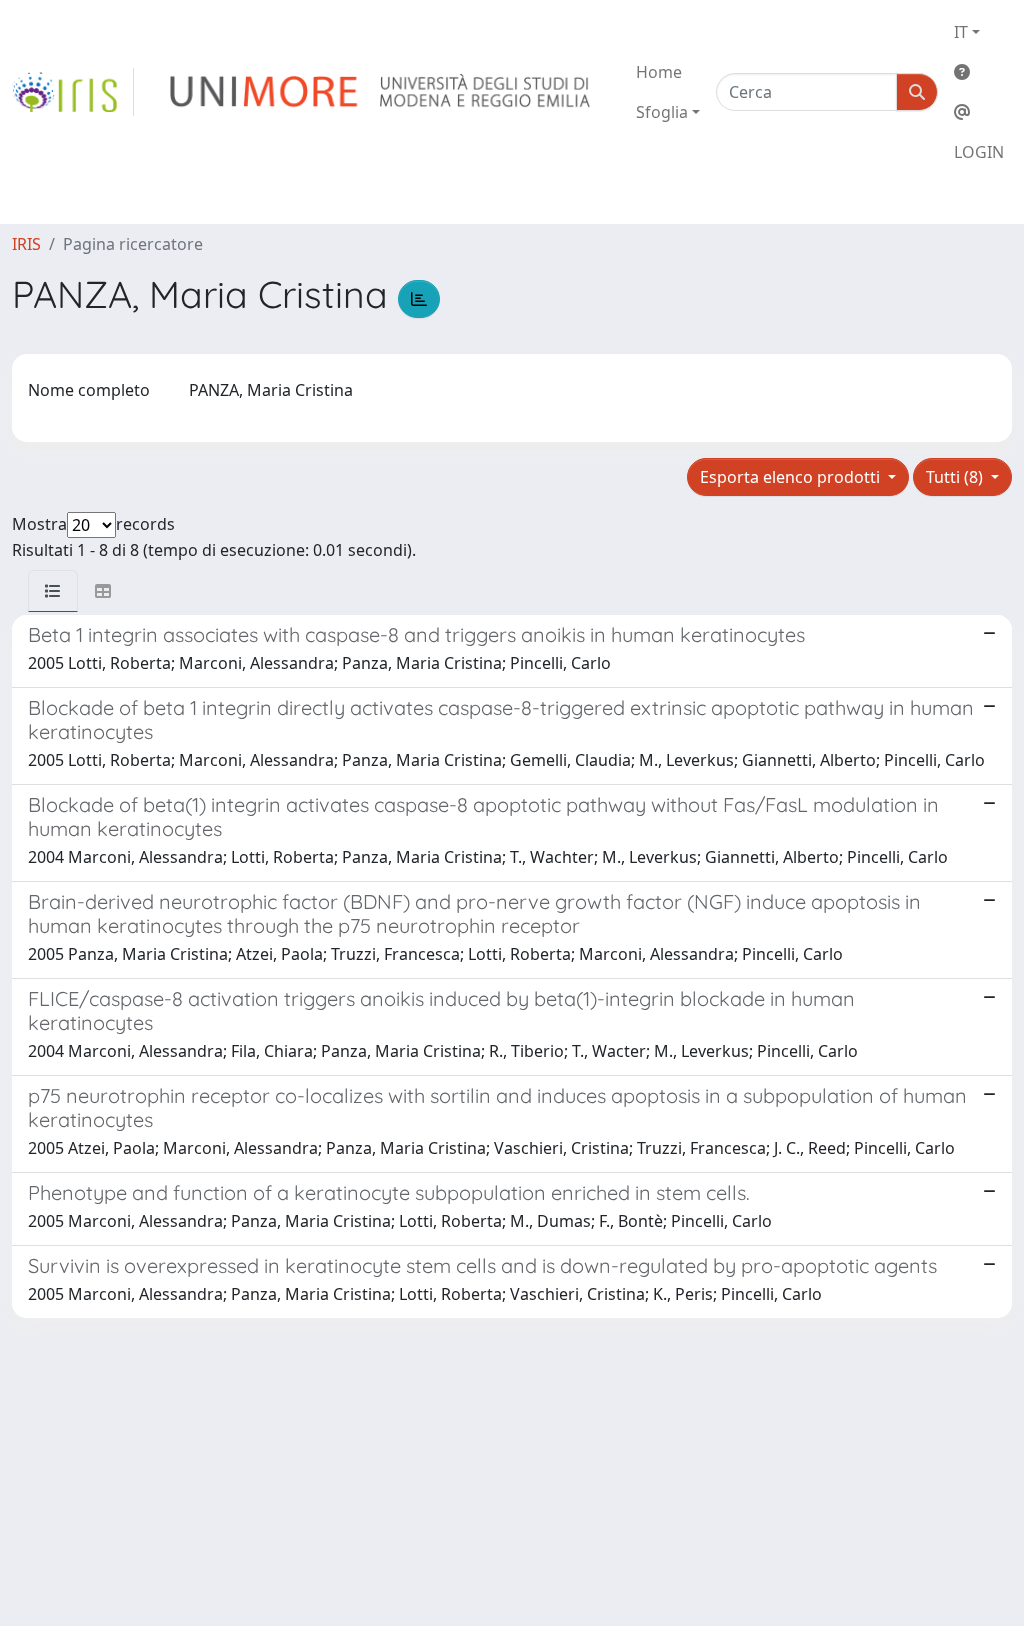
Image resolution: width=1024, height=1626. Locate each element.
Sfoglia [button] (662, 112)
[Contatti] (979, 112)
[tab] (53, 591)
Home (659, 72)
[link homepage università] (381, 92)
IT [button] (961, 32)
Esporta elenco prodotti (792, 477)
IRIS (26, 244)
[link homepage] (73, 92)
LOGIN (979, 152)
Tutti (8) (956, 477)
